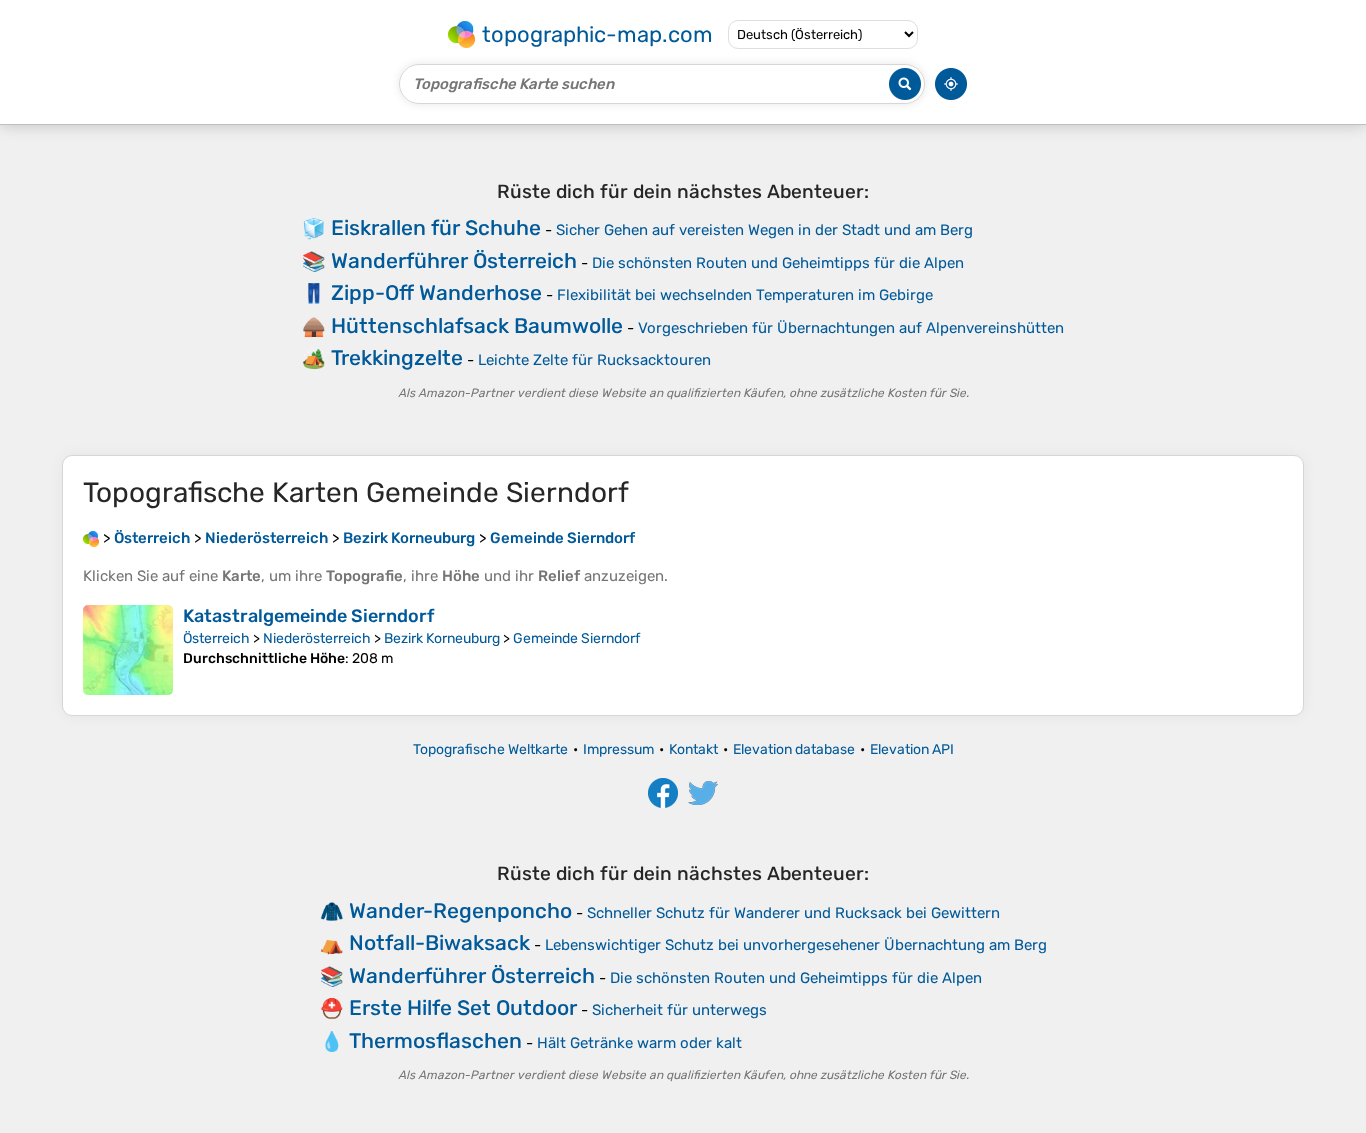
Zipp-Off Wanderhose (436, 292)
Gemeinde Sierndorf (576, 638)
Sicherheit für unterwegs (679, 1010)
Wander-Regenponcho (460, 910)
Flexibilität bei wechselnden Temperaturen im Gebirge (745, 295)
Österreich (216, 638)
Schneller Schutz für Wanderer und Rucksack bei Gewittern (793, 913)
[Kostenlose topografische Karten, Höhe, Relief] (91, 538)
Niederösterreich (317, 638)
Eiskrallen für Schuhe (436, 227)
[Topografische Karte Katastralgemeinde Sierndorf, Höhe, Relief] (128, 650)
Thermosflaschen (435, 1040)
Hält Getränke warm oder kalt (639, 1043)
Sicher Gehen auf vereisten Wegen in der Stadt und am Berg (764, 230)
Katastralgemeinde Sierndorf (308, 616)
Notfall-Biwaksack (439, 942)
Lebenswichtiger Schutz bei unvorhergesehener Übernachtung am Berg (796, 945)
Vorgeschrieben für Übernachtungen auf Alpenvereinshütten (851, 328)
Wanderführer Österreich (454, 260)
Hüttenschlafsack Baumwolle (477, 325)
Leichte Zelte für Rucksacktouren (594, 360)
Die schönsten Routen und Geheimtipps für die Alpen (778, 263)
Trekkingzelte (397, 357)
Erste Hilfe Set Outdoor (463, 1007)
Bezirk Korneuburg (442, 638)
